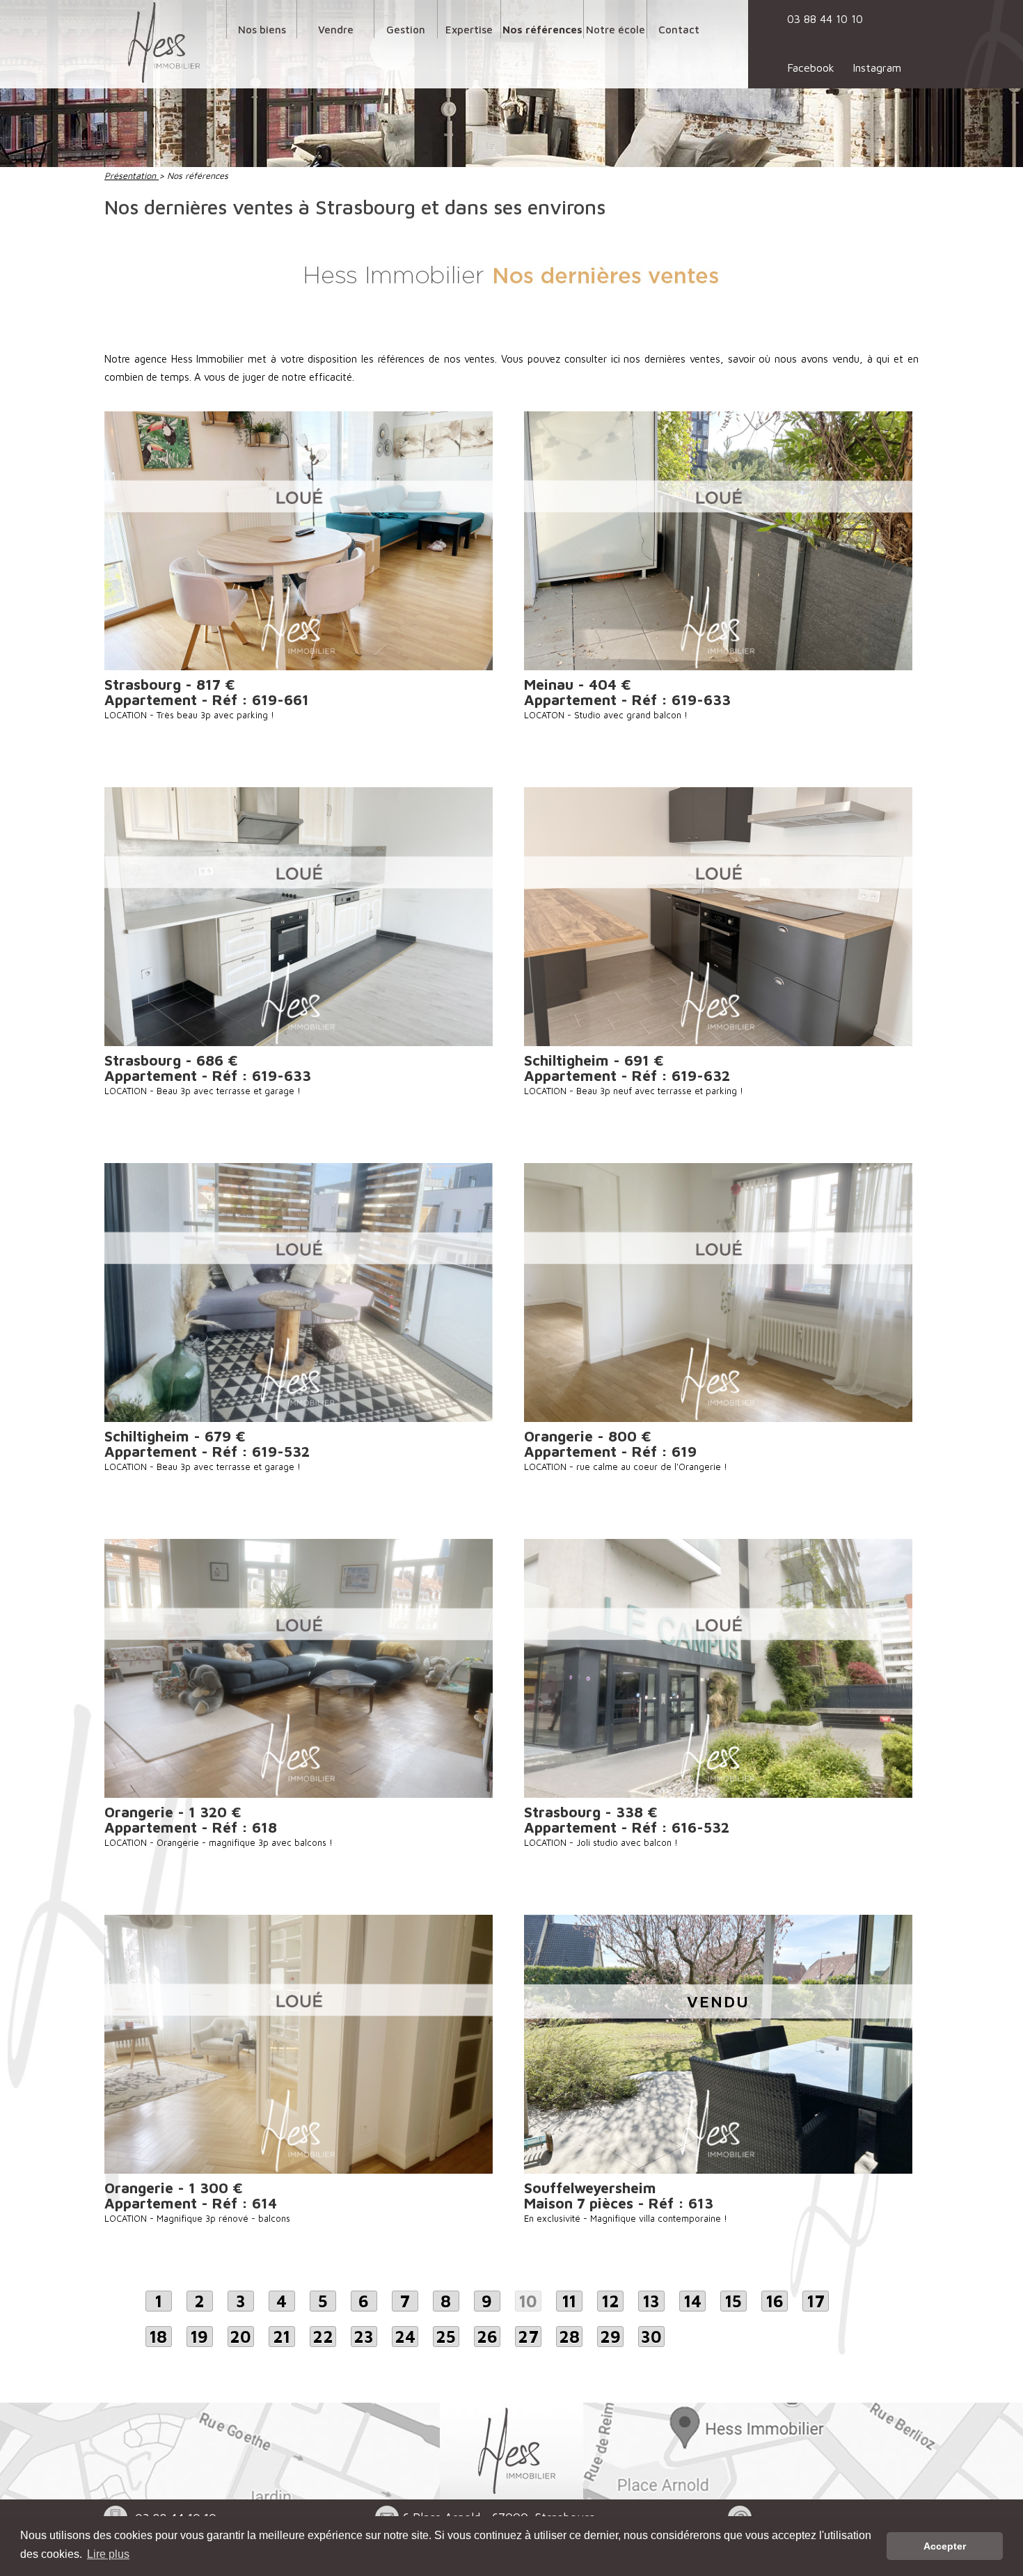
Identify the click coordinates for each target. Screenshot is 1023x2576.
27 (528, 2337)
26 (487, 2337)
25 (446, 2337)
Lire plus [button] (108, 2554)
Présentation (132, 176)
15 (733, 2301)
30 (651, 2337)
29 (610, 2337)
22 (323, 2337)
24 (405, 2337)
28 (569, 2337)
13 (651, 2301)
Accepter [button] (945, 2546)
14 (693, 2301)
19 (199, 2337)
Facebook (811, 68)
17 (816, 2301)
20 (240, 2337)
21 (281, 2337)
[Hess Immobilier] (164, 42)
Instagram (877, 68)
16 (775, 2301)
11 (569, 2301)
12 (611, 2301)
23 (364, 2337)
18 (158, 2337)
